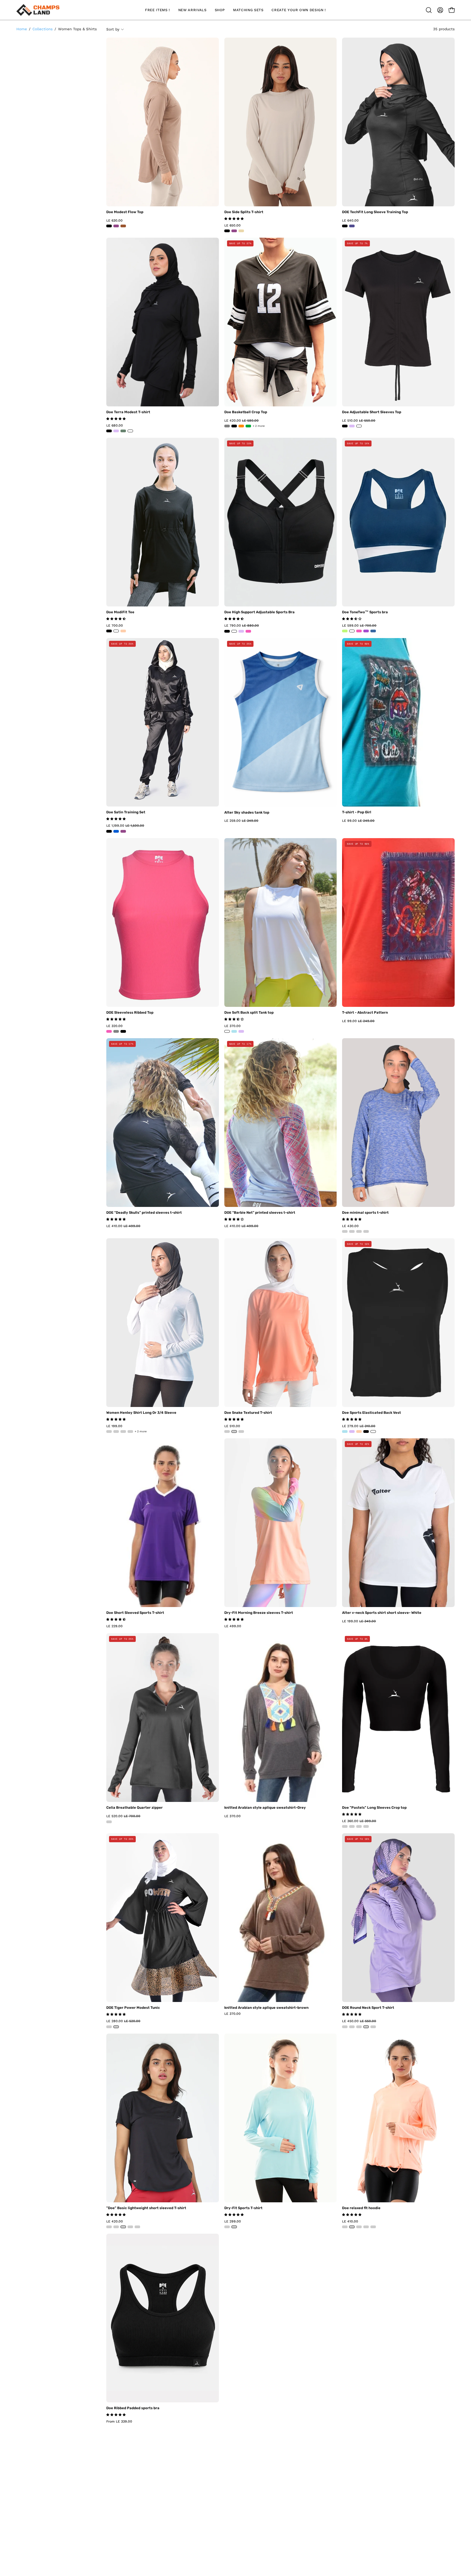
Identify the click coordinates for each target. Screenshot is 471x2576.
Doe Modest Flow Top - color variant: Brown (123, 226)
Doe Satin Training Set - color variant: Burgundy (123, 831)
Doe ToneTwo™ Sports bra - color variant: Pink (359, 631)
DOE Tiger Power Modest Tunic (133, 2008)
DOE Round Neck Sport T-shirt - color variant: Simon (352, 2027)
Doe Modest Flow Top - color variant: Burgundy (116, 226)
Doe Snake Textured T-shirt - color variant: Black (241, 1432)
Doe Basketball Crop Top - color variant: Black (234, 426)
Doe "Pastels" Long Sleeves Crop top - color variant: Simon (359, 1826)
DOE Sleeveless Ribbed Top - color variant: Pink (109, 1031)
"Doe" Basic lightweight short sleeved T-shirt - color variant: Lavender (130, 2227)
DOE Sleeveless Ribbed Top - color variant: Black (123, 1031)
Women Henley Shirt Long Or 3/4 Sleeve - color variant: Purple (130, 1432)
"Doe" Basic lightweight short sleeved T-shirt (146, 2208)
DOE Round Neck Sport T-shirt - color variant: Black (359, 2027)
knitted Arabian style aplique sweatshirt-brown (266, 2008)
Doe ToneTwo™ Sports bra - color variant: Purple (366, 631)
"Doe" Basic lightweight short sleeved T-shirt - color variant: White (123, 2227)
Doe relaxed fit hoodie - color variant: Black (359, 2227)
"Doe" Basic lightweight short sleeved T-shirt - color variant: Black (109, 2227)
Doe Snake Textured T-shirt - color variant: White (234, 1432)
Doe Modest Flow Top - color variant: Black (109, 226)
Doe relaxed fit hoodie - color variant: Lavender (373, 2227)
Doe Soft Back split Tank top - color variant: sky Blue (234, 1031)
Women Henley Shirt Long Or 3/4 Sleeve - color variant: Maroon (123, 1432)
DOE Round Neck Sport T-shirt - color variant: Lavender (345, 2027)
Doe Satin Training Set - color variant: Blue (116, 831)
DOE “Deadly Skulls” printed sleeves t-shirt (144, 1213)
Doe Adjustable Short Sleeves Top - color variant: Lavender (352, 426)
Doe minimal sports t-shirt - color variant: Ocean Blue (359, 1231)
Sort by (113, 29)
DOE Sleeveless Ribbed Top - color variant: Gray (116, 1031)
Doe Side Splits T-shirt (244, 212)
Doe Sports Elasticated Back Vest (372, 1413)
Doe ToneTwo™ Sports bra (365, 612)
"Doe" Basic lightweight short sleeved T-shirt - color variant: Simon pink (137, 2227)
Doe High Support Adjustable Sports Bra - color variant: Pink (248, 631)
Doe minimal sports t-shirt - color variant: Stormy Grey (366, 1231)
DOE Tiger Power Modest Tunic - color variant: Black (109, 2027)
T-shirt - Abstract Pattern (365, 1013)
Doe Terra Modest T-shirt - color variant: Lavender (116, 431)
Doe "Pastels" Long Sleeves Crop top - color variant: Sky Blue (366, 1826)
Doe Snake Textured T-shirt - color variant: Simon (227, 1432)
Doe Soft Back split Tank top (249, 1013)
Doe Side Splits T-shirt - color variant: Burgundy (234, 231)
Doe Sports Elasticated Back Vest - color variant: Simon (359, 1432)
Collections (43, 29)
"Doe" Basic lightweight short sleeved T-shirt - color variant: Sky (116, 2227)
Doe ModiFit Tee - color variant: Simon (123, 631)
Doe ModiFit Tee (120, 612)
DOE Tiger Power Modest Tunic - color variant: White (116, 2027)
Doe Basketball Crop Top (246, 412)
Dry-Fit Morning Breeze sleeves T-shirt (259, 1613)
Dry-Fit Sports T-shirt (243, 2208)
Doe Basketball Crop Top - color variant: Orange (241, 426)
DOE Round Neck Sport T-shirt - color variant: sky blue (373, 2027)
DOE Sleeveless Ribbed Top (130, 1013)
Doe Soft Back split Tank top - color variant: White (227, 1031)
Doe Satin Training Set (126, 812)
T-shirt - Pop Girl (357, 812)
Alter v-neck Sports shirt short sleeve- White (382, 1613)
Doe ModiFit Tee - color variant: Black (109, 631)
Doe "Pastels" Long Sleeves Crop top (374, 1808)
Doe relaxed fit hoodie (361, 2208)
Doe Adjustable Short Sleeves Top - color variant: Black (345, 426)
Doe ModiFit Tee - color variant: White (116, 631)
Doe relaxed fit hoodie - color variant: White (352, 2227)
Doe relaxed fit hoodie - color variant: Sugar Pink (366, 2227)
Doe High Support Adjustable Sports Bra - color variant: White (234, 631)
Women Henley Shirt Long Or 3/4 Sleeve (141, 1413)
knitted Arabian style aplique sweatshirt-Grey (265, 1808)
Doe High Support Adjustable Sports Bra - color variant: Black (227, 631)
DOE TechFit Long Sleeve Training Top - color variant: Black (345, 226)
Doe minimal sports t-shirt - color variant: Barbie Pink (352, 1231)
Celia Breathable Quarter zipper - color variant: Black (109, 1822)
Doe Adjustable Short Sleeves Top (372, 412)
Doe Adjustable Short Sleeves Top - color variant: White (359, 426)
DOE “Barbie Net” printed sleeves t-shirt (260, 1213)
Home (22, 29)
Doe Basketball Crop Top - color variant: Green (248, 426)
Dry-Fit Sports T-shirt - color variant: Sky (227, 2227)
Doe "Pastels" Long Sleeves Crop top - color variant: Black (345, 1826)
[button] (429, 10)
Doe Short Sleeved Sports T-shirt (135, 1613)
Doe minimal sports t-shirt (365, 1213)
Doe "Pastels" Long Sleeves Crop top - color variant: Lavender (352, 1826)
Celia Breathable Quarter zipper (135, 1808)
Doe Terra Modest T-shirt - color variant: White (130, 431)
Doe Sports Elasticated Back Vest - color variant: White (373, 1432)
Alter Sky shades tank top (247, 813)
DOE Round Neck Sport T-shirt (368, 2008)
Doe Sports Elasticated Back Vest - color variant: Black (366, 1432)
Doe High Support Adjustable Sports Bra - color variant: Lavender (241, 631)
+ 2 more (259, 426)
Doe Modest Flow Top (125, 212)
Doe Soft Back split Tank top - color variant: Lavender (241, 1031)
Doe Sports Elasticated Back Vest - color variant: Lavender (352, 1432)
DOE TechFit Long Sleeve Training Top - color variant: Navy (352, 226)
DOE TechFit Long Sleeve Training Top (375, 212)
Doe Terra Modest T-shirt (128, 412)
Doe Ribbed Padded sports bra (133, 2408)
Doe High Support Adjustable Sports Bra (259, 612)
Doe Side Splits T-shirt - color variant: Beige (241, 231)
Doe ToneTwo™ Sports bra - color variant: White (352, 631)
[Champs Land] (38, 10)
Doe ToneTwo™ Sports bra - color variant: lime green (345, 631)
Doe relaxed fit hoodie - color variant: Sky (345, 2227)
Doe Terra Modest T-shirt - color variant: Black (109, 431)
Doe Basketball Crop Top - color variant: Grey (227, 426)
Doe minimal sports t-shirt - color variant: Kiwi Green (345, 1231)
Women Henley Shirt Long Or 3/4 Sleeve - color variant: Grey (116, 1432)
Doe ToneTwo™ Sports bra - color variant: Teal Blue (373, 631)
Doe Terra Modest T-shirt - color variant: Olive (123, 431)
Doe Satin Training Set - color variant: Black (109, 831)
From (119, 2421)
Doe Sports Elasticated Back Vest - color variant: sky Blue (345, 1432)
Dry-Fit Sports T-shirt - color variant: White (234, 2227)
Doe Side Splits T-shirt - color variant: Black (227, 231)
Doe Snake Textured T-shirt (248, 1413)
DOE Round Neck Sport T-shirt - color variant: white (366, 2027)
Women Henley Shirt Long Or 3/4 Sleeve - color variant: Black (109, 1432)
